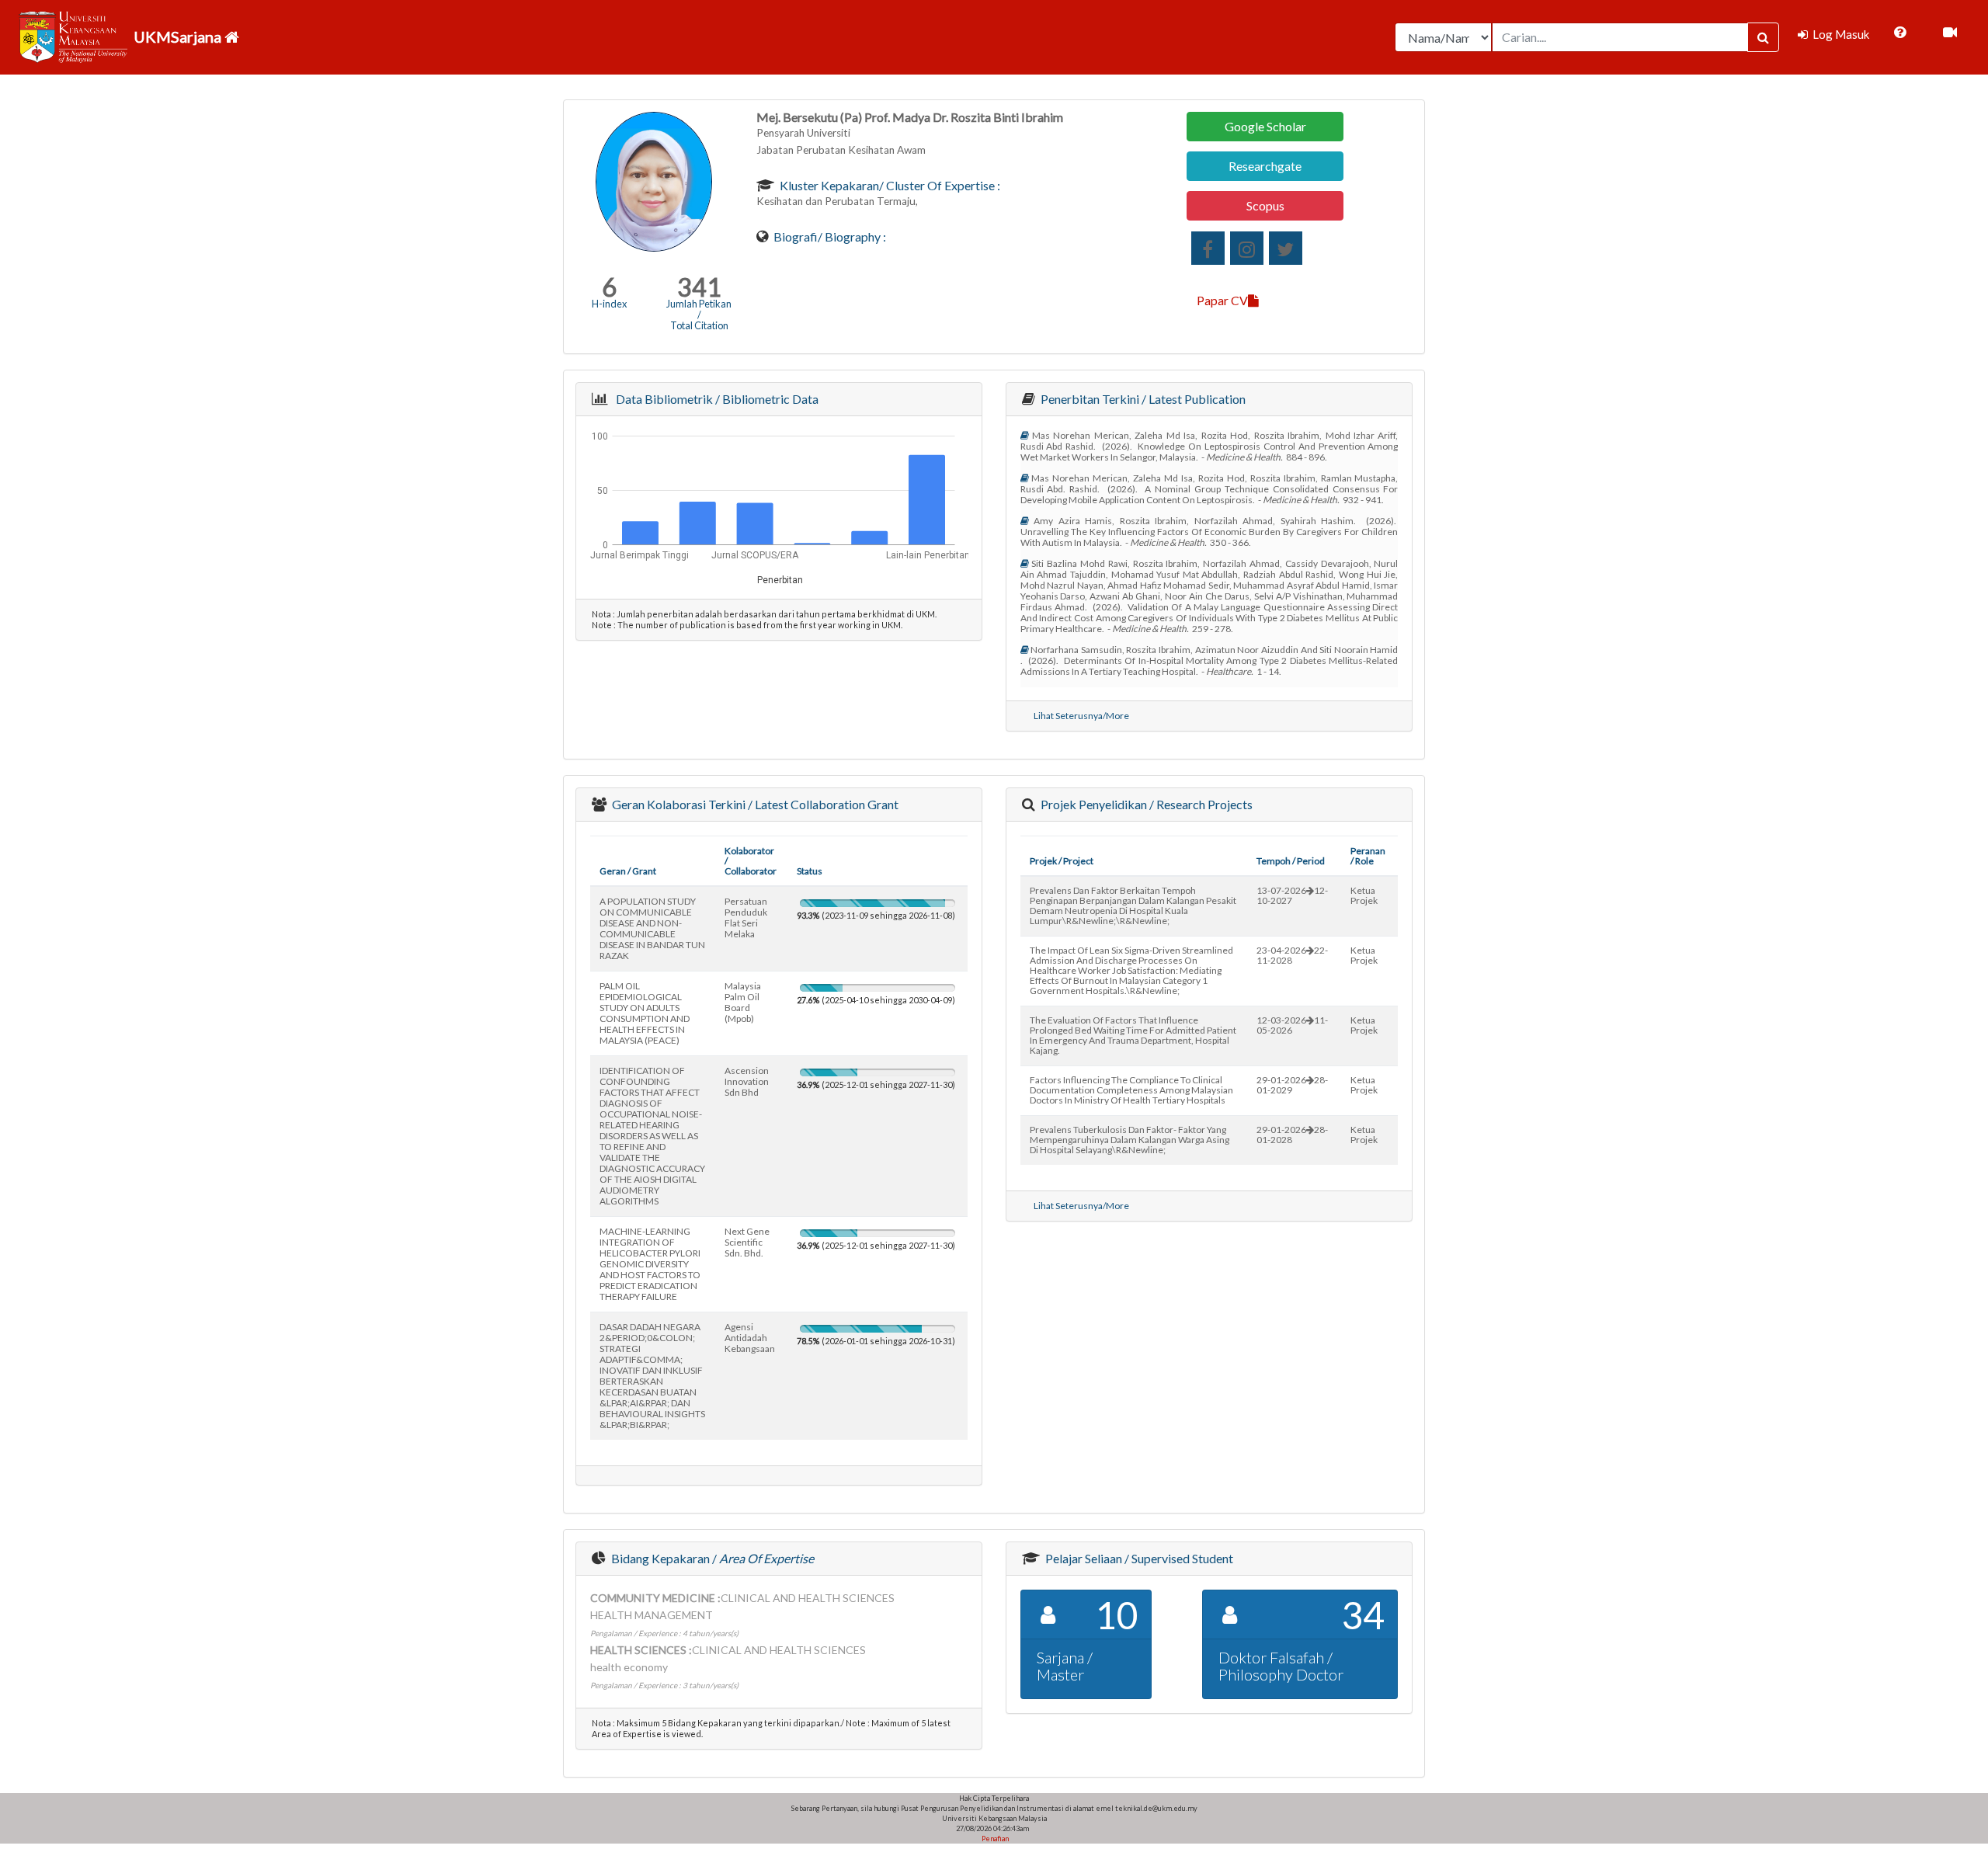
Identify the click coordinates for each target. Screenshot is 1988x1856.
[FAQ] (1900, 33)
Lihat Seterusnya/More (1081, 716)
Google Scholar (1265, 126)
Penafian (994, 1839)
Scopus (1265, 205)
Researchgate (1265, 166)
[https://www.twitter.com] (1286, 248)
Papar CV (1222, 300)
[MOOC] (1950, 33)
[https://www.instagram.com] (1247, 248)
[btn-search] (1763, 37)
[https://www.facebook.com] (1208, 248)
